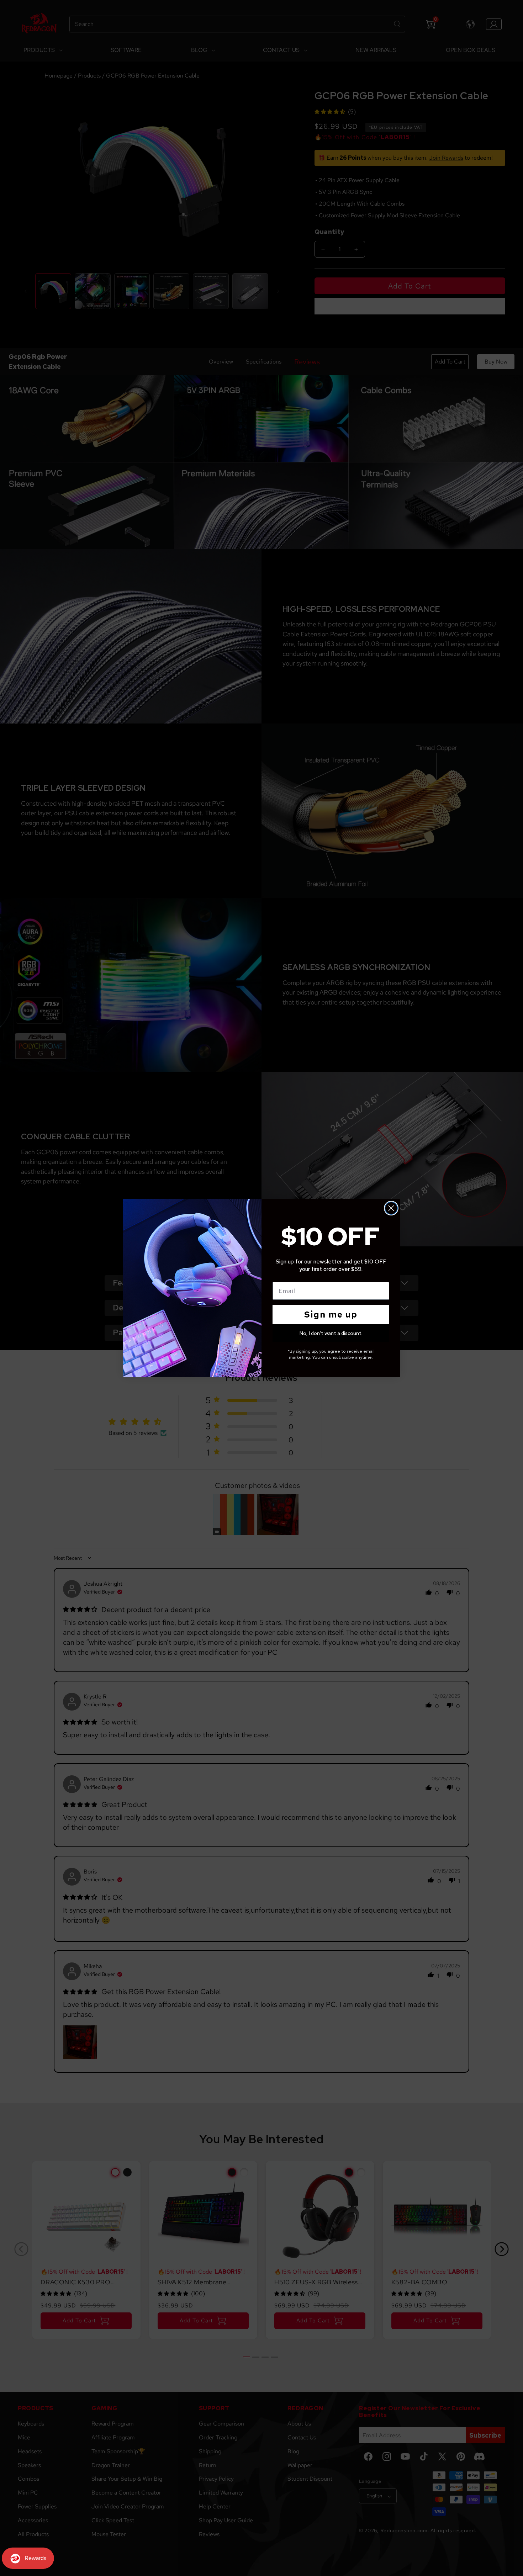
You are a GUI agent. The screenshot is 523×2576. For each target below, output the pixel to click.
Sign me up (331, 1314)
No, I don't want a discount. (331, 1333)
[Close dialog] (391, 1208)
